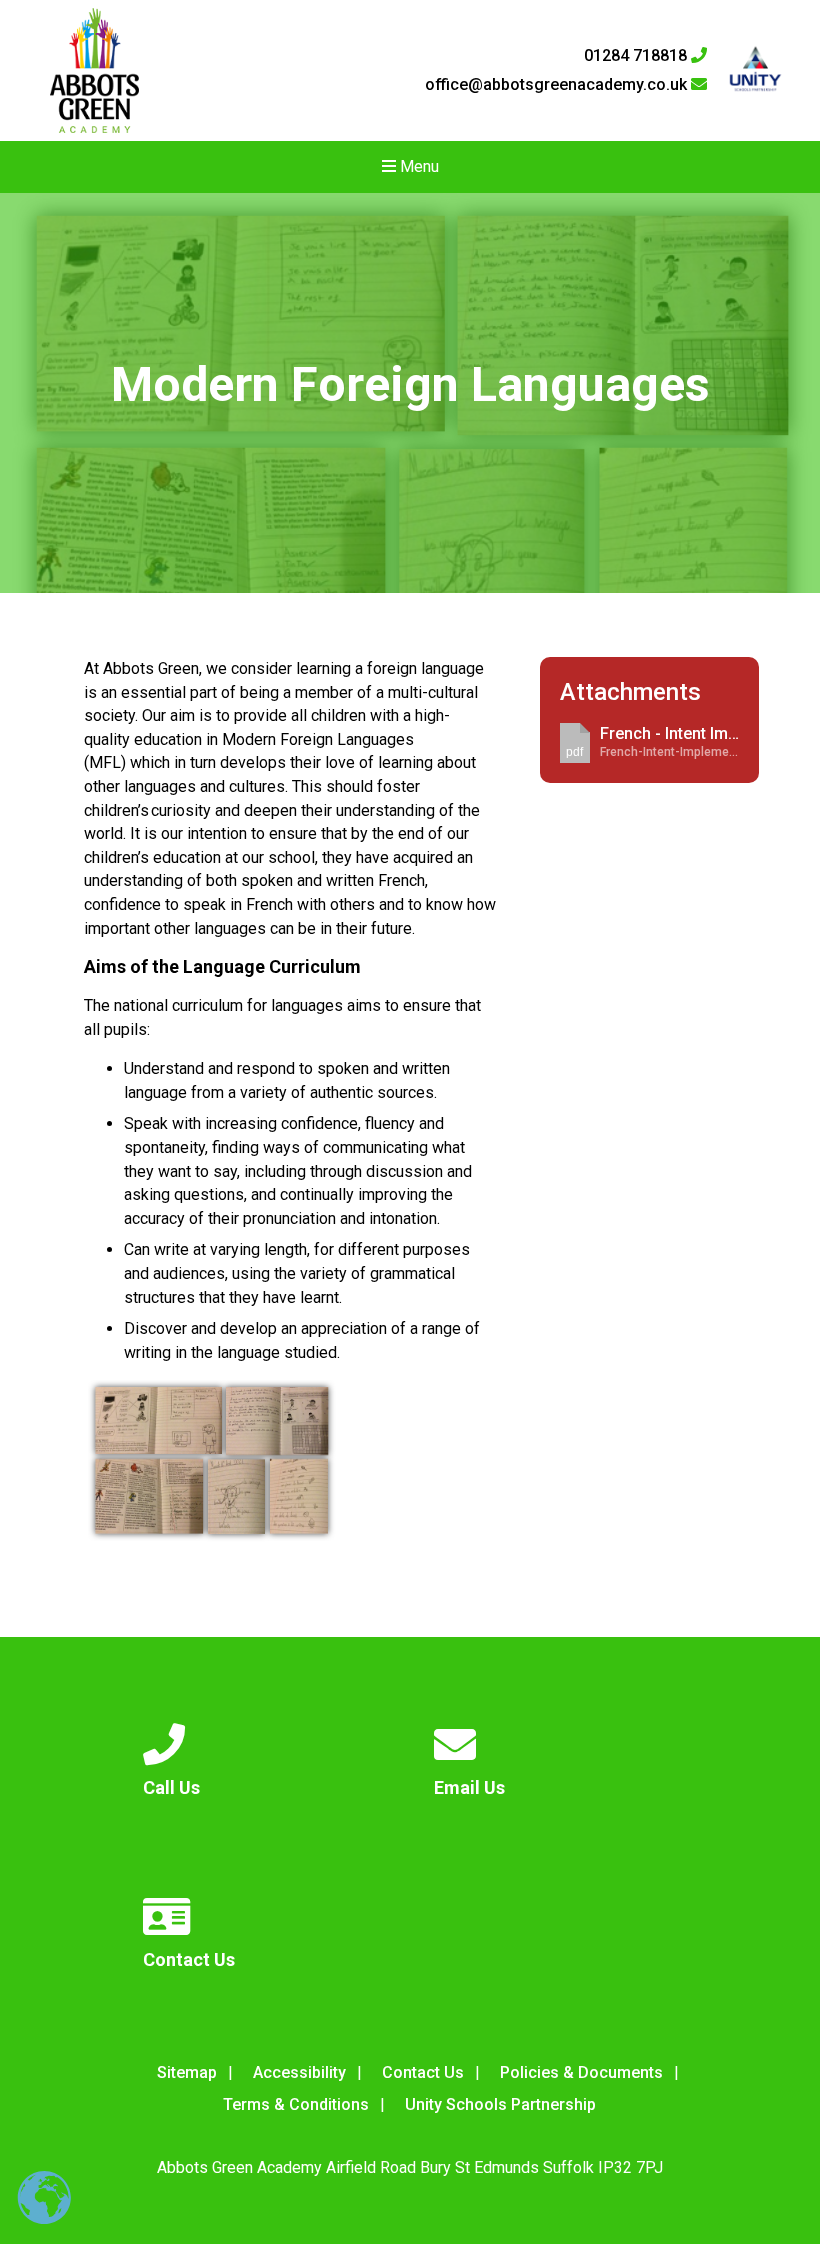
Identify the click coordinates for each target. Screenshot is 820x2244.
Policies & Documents (581, 2072)
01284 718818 (637, 56)
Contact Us (423, 2072)
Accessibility (299, 2072)
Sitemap (187, 2072)
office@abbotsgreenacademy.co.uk (558, 85)
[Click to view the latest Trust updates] (755, 70)
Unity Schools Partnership (500, 2104)
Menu (417, 166)
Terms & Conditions (296, 2104)
